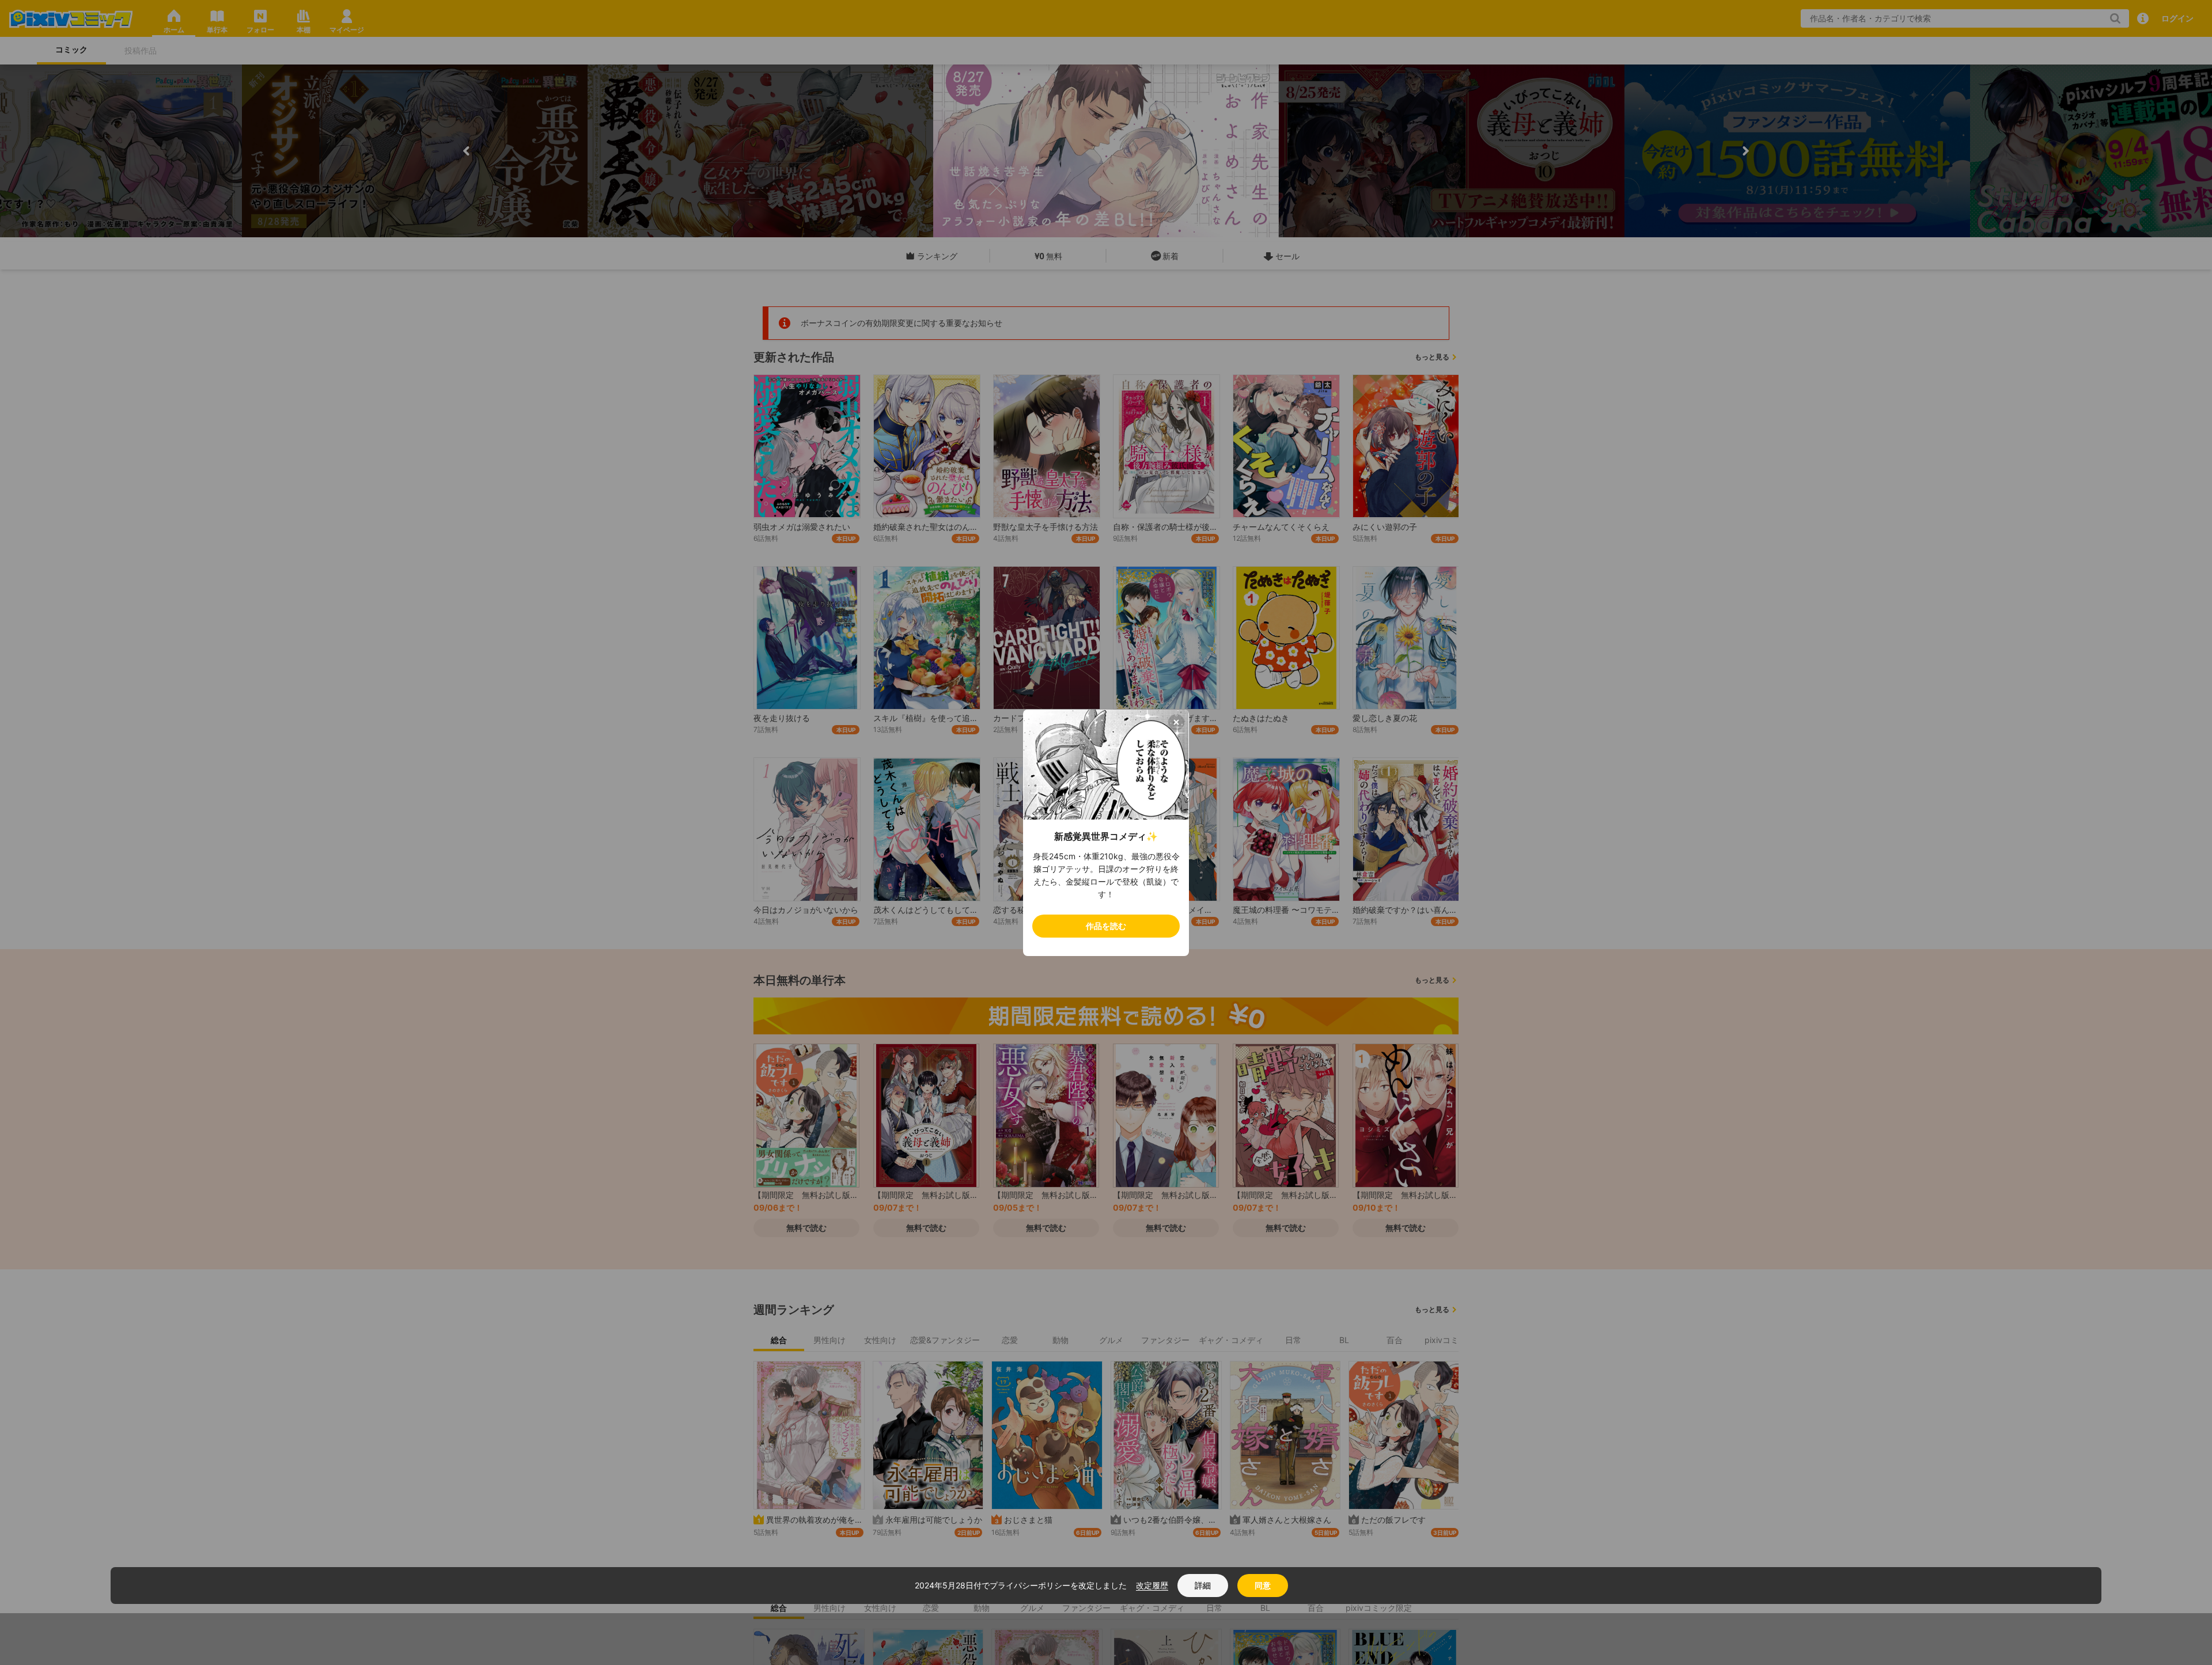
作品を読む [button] (1106, 926)
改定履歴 (1152, 1585)
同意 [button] (1263, 1585)
